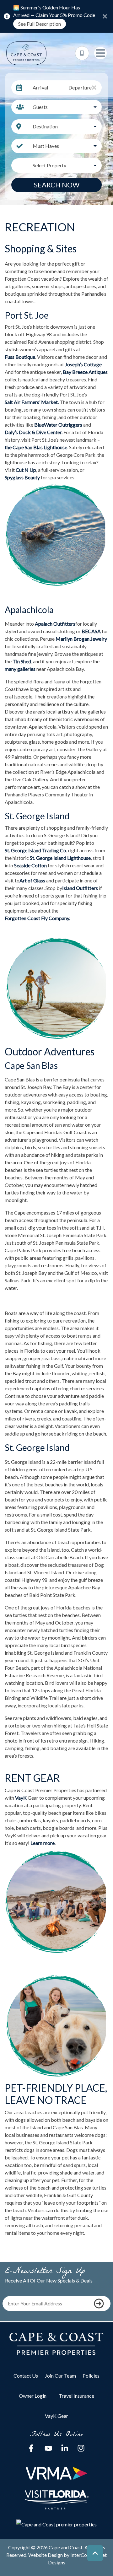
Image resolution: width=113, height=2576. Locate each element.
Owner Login (33, 2396)
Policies (91, 2376)
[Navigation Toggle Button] (100, 53)
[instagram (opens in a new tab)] (81, 2448)
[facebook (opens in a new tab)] (32, 2448)
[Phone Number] (82, 53)
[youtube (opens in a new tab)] (48, 2448)
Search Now (57, 185)
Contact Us (26, 2376)
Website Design (46, 2555)
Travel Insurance (76, 2396)
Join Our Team (60, 2376)
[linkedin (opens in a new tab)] (65, 2448)
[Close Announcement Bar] (105, 16)
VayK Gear (56, 2416)
